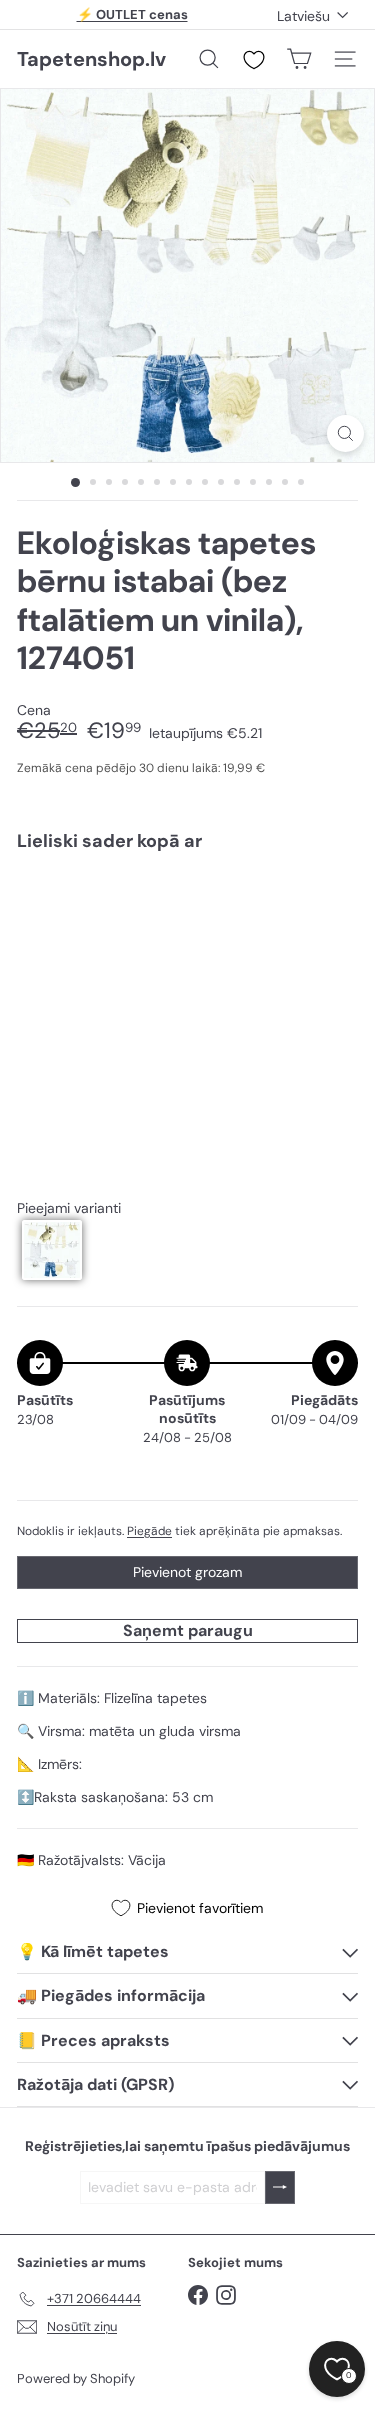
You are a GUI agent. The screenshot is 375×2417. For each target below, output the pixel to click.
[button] (52, 1250)
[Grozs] (299, 59)
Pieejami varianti (69, 1208)
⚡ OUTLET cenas (132, 14)
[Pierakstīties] (280, 2187)
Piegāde (149, 1531)
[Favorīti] (254, 60)
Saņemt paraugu (188, 1630)
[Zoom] (345, 433)
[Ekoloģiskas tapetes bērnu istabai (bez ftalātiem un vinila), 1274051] (187, 936)
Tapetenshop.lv (91, 59)
